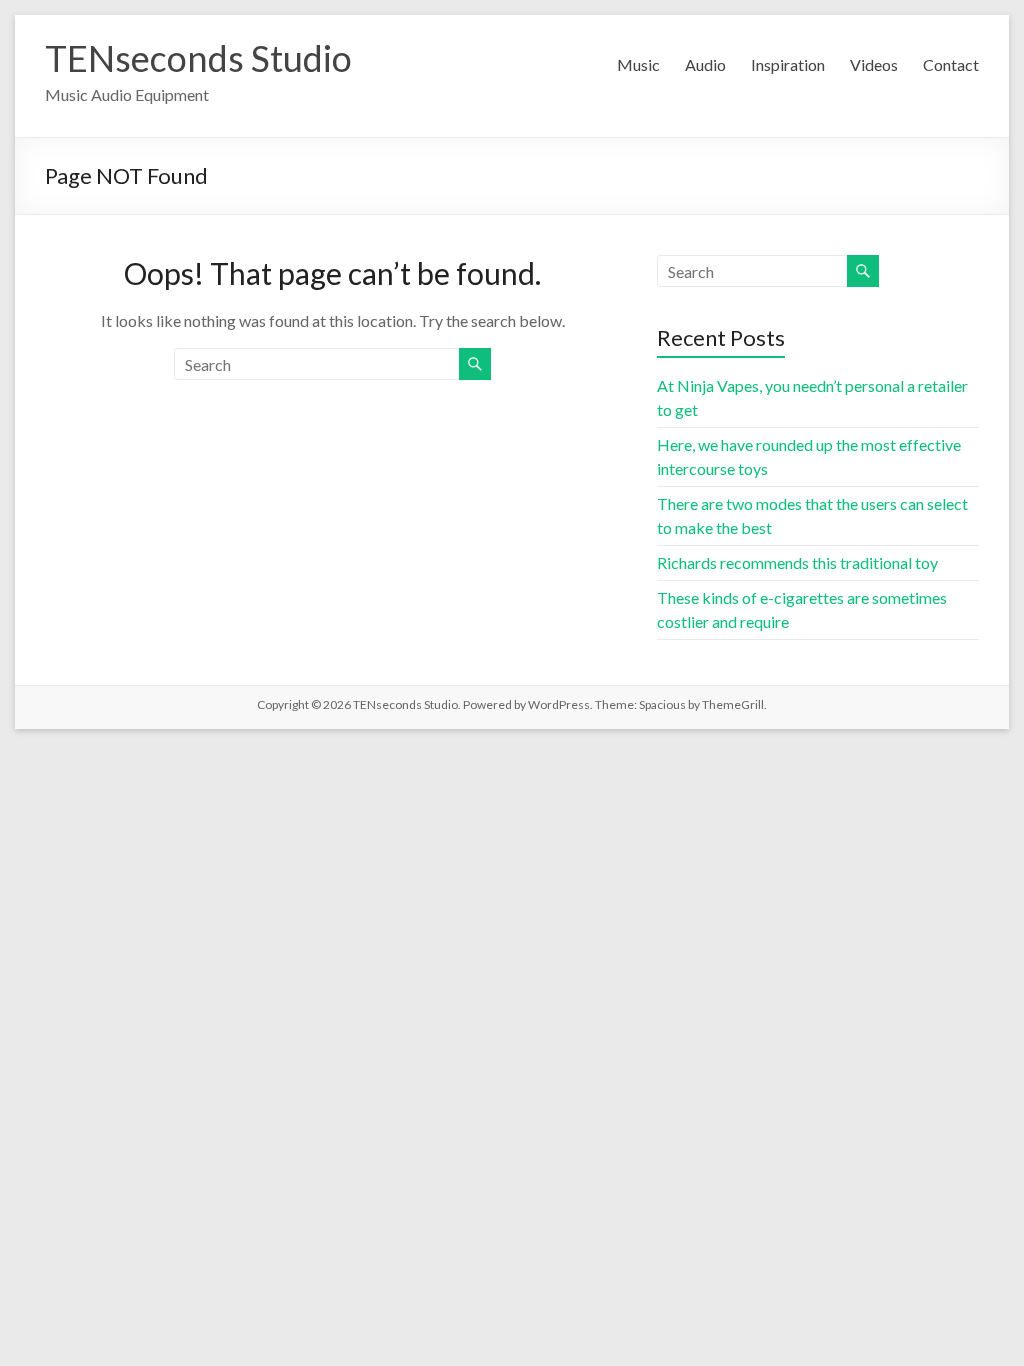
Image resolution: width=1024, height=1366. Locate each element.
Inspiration (788, 64)
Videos (874, 64)
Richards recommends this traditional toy (797, 562)
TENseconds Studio (198, 58)
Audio (705, 64)
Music (638, 64)
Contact (951, 64)
